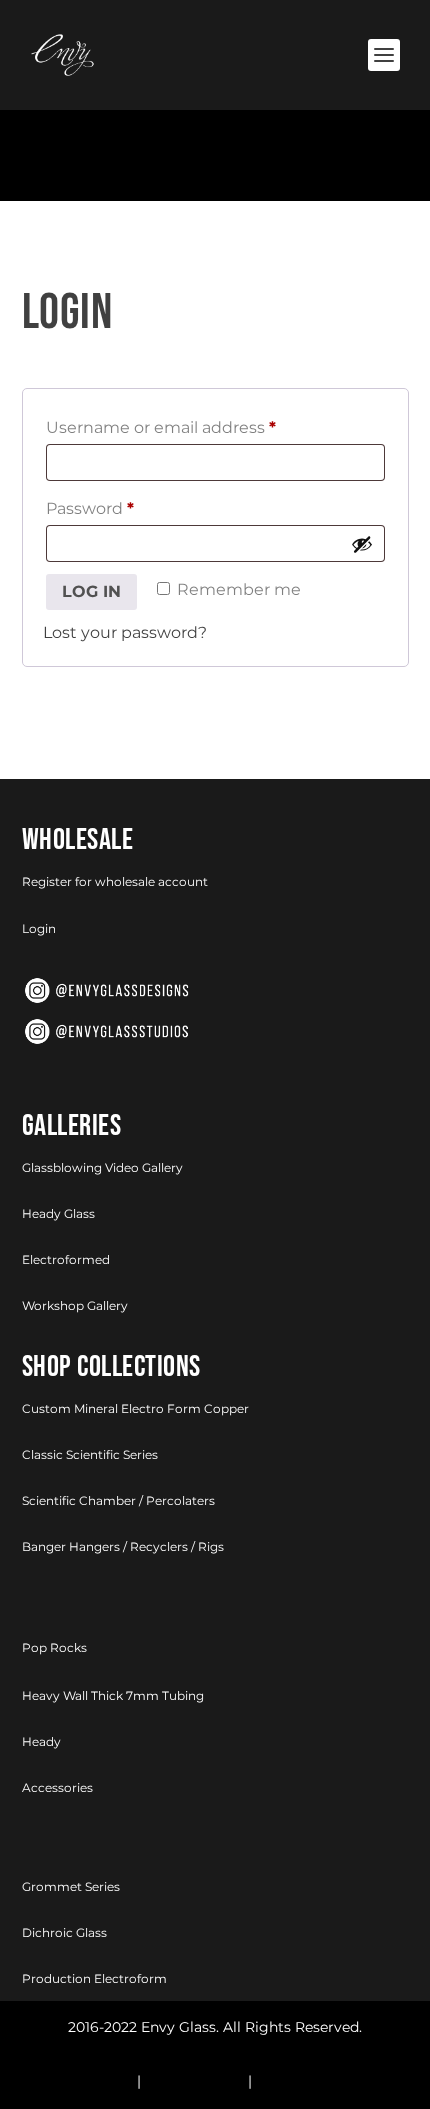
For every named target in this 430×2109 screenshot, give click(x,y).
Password (95, 511)
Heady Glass (58, 1213)
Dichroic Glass (64, 1932)
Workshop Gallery (75, 1305)
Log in (91, 591)
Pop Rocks (54, 1647)
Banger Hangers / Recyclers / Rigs (123, 1546)
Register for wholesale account (115, 881)
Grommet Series (71, 1886)
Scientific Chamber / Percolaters (118, 1500)
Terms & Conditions (324, 2081)
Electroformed (66, 1259)
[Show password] (362, 544)
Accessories (57, 1787)
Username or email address (166, 430)
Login (39, 928)
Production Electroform (94, 1978)
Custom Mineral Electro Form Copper (135, 1408)
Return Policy (85, 2081)
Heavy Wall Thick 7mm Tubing (113, 1695)
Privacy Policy (194, 2081)
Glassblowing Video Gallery (102, 1167)
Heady (41, 1741)
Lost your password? (125, 632)
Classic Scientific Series (90, 1454)
